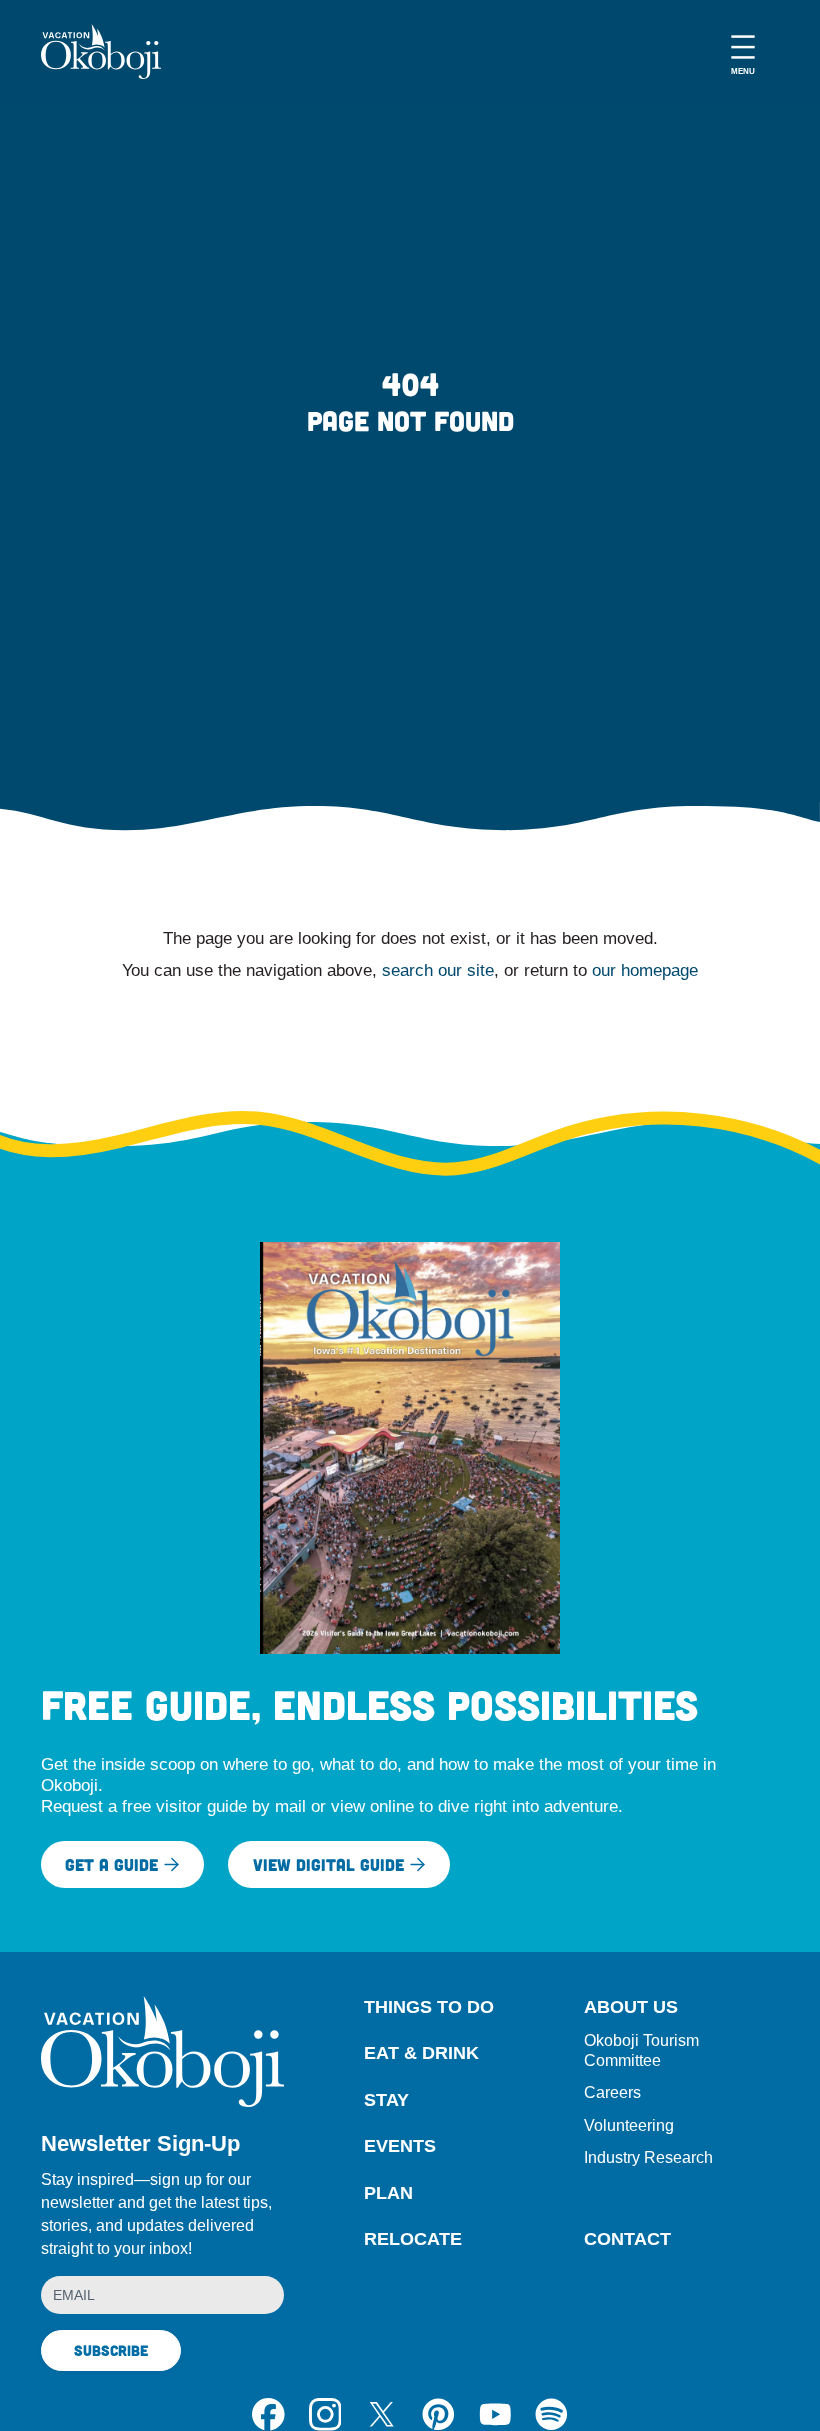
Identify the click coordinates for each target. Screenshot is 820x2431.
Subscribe (111, 2350)
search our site (438, 970)
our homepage (645, 970)
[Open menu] (743, 51)
